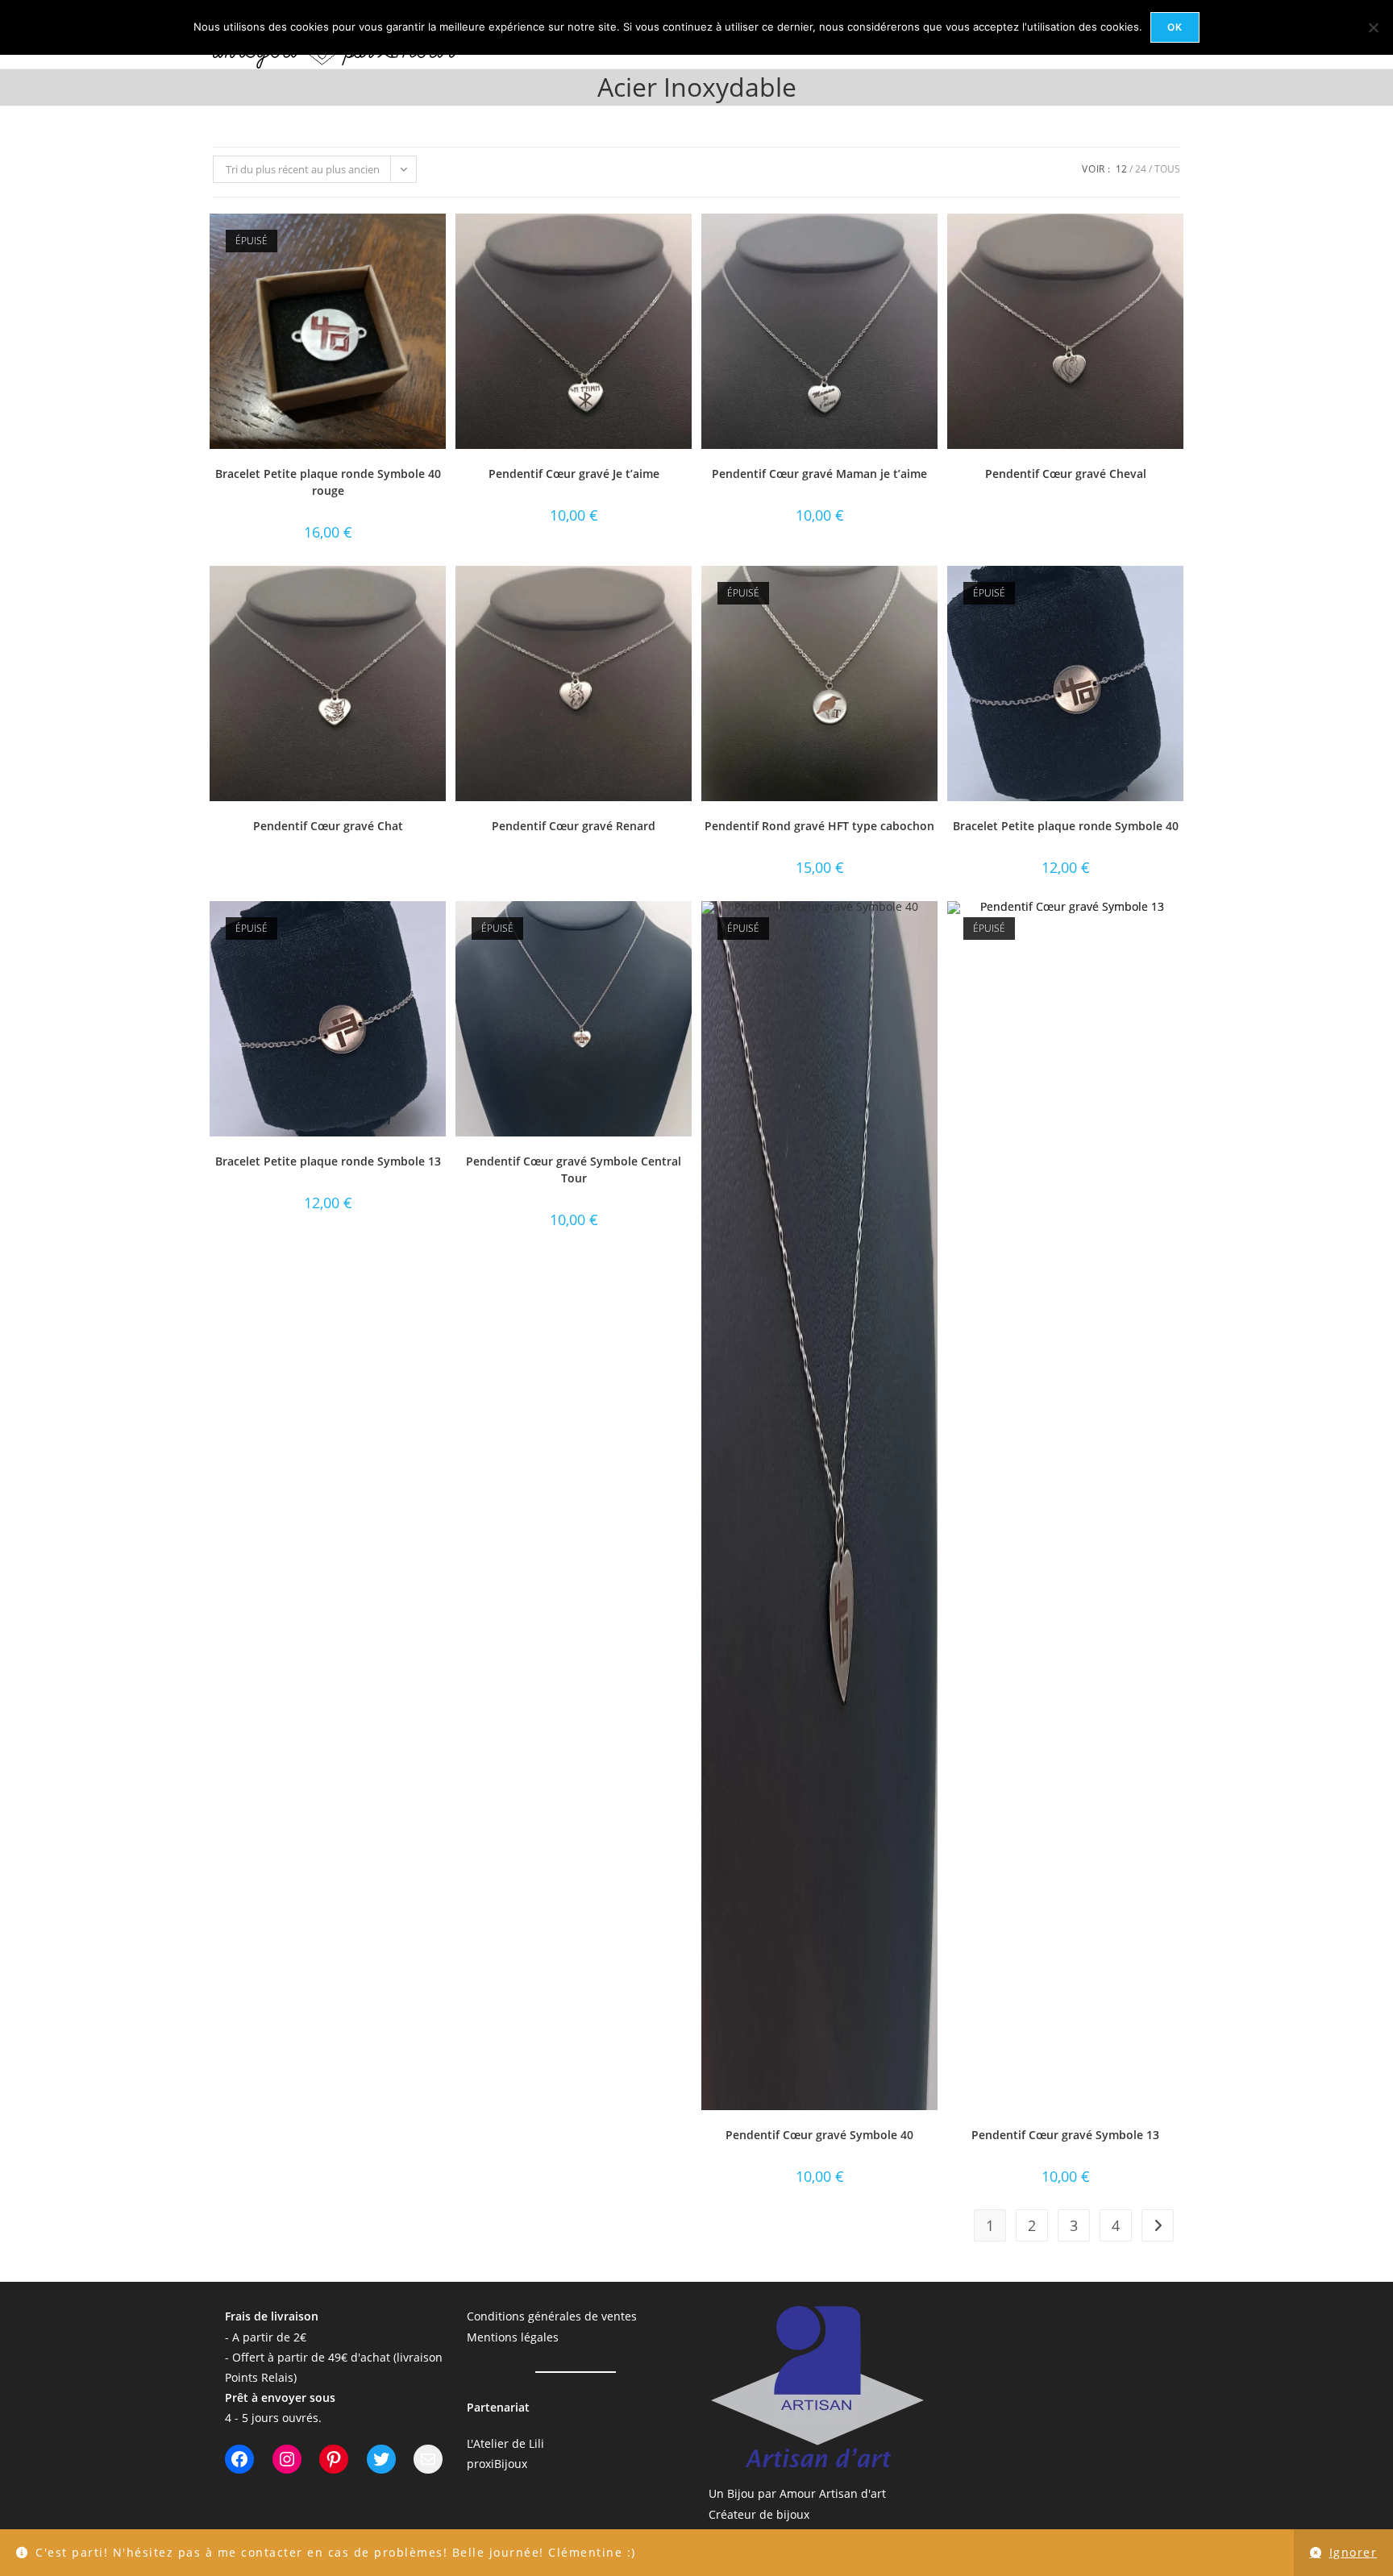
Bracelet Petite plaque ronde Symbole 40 (1066, 826)
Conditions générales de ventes (552, 2316)
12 (1121, 169)
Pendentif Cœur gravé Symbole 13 (1065, 2135)
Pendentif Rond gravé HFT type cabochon (819, 826)
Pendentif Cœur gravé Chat (328, 826)
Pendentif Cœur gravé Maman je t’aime (819, 474)
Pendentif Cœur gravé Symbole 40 (819, 2135)
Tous (1167, 169)
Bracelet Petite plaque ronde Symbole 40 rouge (328, 482)
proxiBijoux (497, 2464)
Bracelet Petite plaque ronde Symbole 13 (328, 1161)
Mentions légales (513, 2337)
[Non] (1373, 27)
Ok (1175, 27)
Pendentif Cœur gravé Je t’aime (574, 474)
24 (1141, 169)
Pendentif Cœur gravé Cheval (1066, 474)
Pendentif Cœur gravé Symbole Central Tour (574, 1170)
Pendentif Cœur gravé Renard (574, 826)
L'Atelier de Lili (505, 2443)
